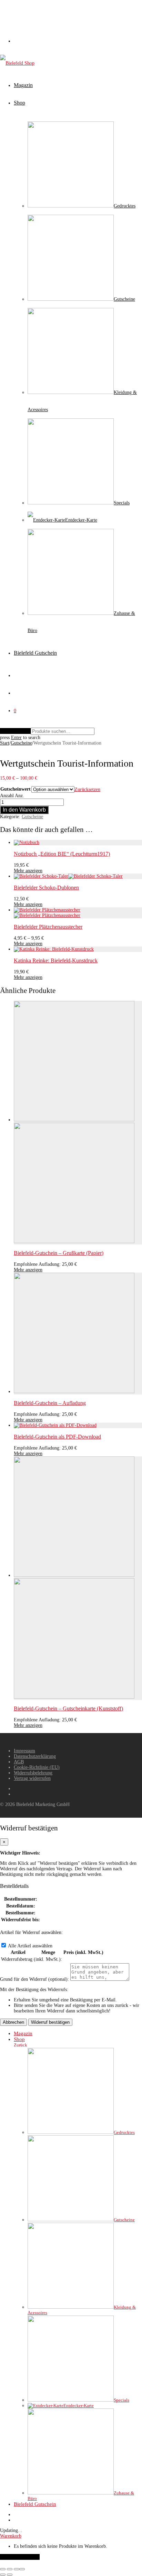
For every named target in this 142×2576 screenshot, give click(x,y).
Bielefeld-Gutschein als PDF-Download (57, 1437)
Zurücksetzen (87, 789)
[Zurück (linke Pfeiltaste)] (3, 2575)
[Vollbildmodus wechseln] (10, 2569)
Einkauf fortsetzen (20, 2557)
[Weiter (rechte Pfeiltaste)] (10, 2575)
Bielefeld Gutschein (35, 653)
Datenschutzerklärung (35, 1756)
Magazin (23, 85)
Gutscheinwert (16, 789)
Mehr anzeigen (28, 871)
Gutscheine (21, 743)
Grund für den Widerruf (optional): (34, 1979)
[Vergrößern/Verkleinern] (3, 2569)
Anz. (19, 796)
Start (5, 743)
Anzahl (7, 796)
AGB (19, 1762)
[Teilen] (17, 2569)
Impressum (24, 1751)
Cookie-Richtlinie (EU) (37, 1767)
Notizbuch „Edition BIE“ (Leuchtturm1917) (62, 854)
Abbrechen (13, 2022)
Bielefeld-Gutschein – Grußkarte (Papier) (59, 1253)
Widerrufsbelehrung (33, 1773)
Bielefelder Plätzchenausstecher (48, 927)
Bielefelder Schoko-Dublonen (46, 888)
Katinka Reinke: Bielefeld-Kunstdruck (56, 960)
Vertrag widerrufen (32, 1778)
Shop (19, 103)
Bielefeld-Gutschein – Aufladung (50, 1403)
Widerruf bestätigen (50, 2022)
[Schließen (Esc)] (22, 2569)
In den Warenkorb (24, 810)
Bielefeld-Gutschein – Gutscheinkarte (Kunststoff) (68, 1708)
